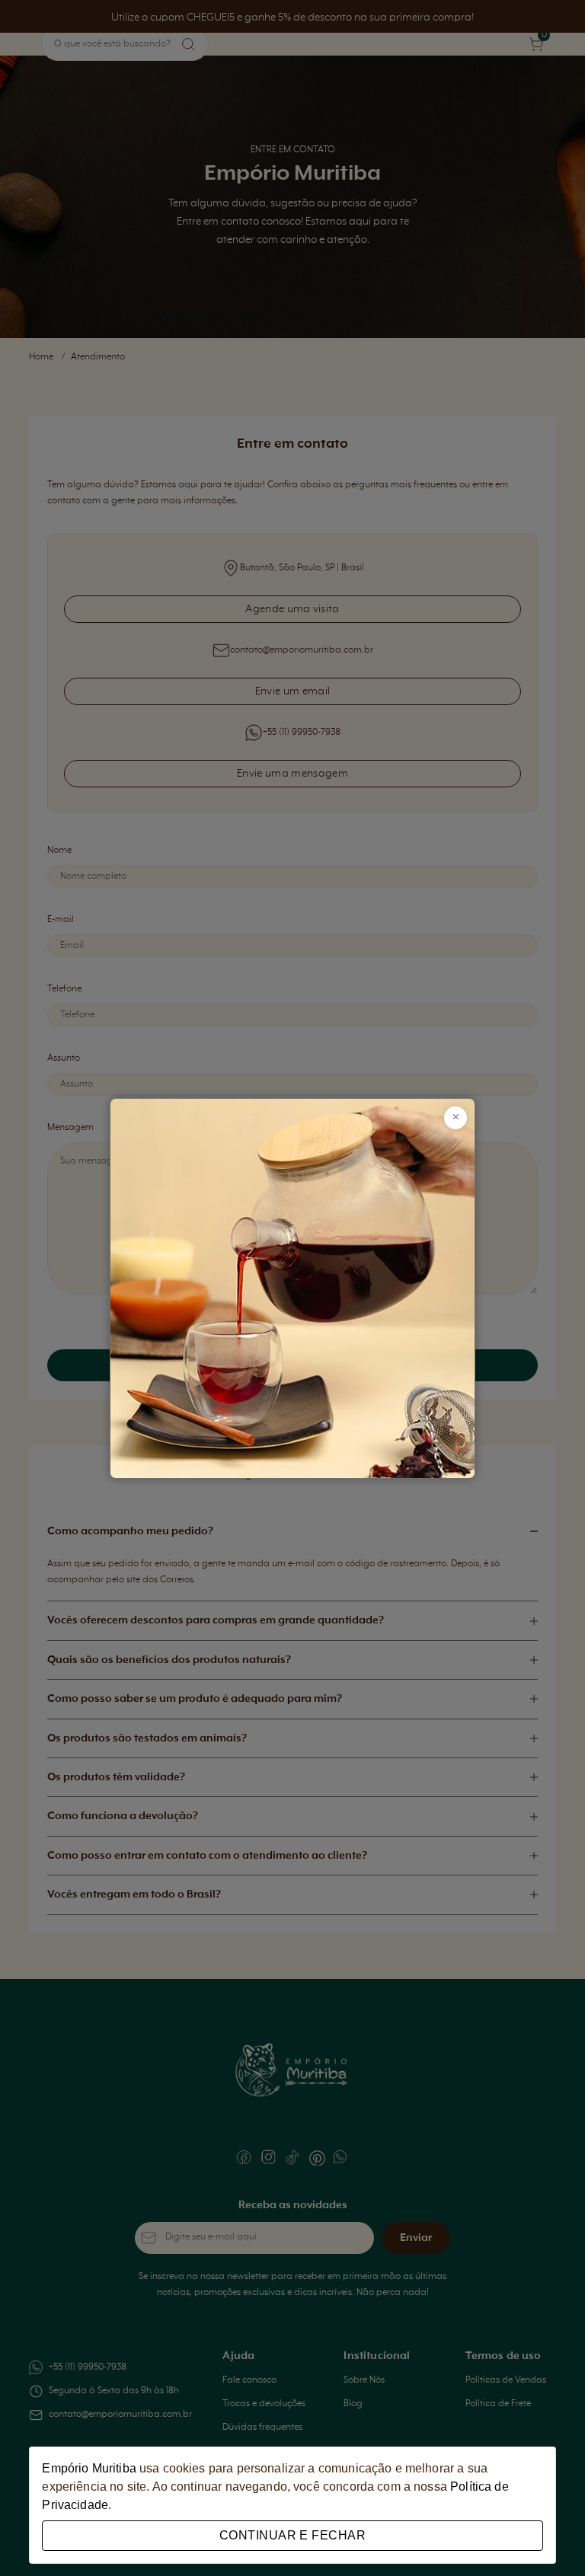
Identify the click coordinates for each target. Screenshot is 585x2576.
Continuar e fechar (292, 2535)
